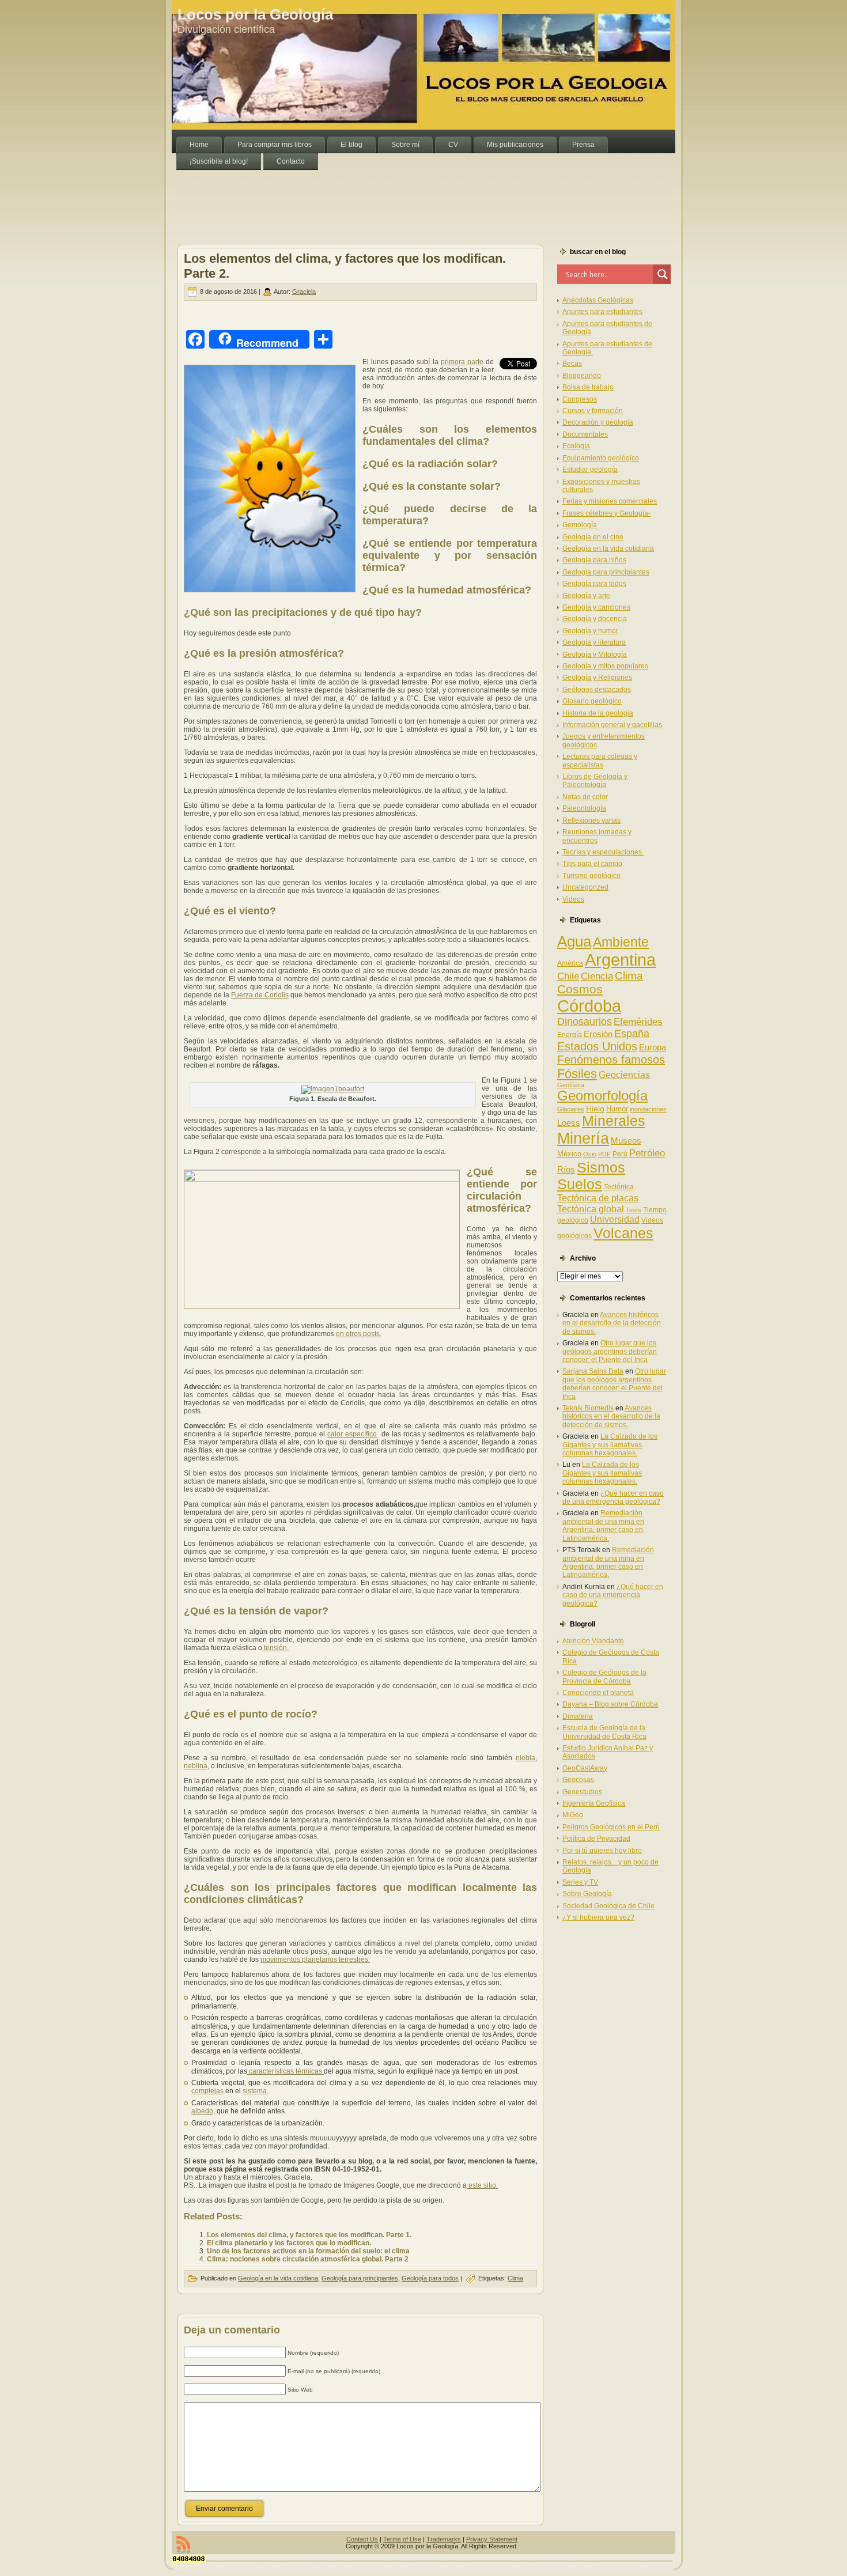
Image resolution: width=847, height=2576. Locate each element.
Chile (568, 976)
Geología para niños (594, 560)
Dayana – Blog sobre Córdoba (610, 1704)
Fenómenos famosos (611, 1060)
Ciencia (597, 976)
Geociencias (624, 1075)
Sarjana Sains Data (593, 1371)
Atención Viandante (593, 1641)
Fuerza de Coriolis (260, 995)
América (570, 963)
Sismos (601, 1167)
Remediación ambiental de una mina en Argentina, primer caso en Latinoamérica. (603, 1525)
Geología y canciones (596, 607)
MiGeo (573, 1815)
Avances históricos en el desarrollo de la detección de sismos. (612, 1323)
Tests (634, 1210)
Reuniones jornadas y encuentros (597, 836)
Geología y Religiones (597, 678)
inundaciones (648, 1109)
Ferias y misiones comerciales (610, 501)
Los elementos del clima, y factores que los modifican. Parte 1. (309, 2235)
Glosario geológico (592, 701)
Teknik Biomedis (588, 1408)
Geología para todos (430, 2278)
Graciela (304, 292)
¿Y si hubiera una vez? (598, 1917)
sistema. (256, 2091)
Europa (653, 1047)
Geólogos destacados (597, 690)
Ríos (566, 1169)
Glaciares (571, 1109)
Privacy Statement (492, 2539)
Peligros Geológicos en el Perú (611, 1827)
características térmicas (286, 2071)
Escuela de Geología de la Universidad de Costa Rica (604, 1732)
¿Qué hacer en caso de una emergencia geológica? (613, 1497)
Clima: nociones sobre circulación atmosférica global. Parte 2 (308, 2259)
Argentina (620, 960)
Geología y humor (590, 631)
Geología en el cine (593, 537)
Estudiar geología (590, 470)
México (569, 1154)
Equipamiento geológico (601, 458)
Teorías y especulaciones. (603, 852)
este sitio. (482, 2185)
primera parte (462, 362)
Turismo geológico (591, 876)
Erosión (598, 1034)
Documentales (585, 434)
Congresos (580, 399)
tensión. (275, 1648)
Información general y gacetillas (612, 725)
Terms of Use (402, 2539)
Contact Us (362, 2539)
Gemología (580, 525)
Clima (515, 2278)
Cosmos (580, 989)
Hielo (595, 1109)
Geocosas (578, 1780)
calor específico (352, 1434)
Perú (620, 1154)
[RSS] (183, 2545)
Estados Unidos (597, 1046)
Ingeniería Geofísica (594, 1803)
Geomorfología (602, 1096)
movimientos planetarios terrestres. (315, 1960)
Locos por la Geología (255, 14)
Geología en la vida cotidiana (278, 2278)
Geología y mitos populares (605, 666)
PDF (604, 1154)
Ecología (576, 446)
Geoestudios (582, 1792)
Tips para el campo (592, 864)
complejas (207, 2091)
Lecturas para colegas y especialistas (600, 761)
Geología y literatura (594, 642)
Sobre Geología (587, 1894)
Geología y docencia (595, 619)
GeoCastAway (585, 1768)
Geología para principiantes (360, 2278)
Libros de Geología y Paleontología (595, 781)
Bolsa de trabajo (588, 387)
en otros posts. (359, 1334)
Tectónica (619, 1187)
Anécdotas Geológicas (598, 300)
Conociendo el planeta (598, 1693)
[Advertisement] (381, 196)
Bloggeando (582, 376)
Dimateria (578, 1716)
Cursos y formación (593, 411)
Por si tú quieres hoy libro (602, 1851)
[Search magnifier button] (663, 274)
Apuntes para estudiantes (602, 312)
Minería (583, 1138)
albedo (202, 2111)
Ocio (590, 1154)
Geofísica (571, 1085)
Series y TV (580, 1882)
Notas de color (585, 797)
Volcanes (623, 1233)
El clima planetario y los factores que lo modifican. (289, 2243)
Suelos (580, 1184)
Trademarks (444, 2539)
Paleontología (584, 808)
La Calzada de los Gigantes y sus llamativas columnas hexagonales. (610, 1445)
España (632, 1034)
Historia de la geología (598, 713)
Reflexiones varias (591, 820)
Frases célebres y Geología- (606, 513)
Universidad (615, 1219)
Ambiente (621, 942)
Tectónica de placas (598, 1198)
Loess (569, 1123)
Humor (617, 1109)
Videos (573, 899)
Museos (626, 1141)
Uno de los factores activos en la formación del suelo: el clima (308, 2251)
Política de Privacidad (596, 1839)
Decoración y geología (598, 422)
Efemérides (638, 1022)
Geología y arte (586, 596)
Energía (570, 1035)
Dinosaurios (585, 1022)
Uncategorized (585, 887)
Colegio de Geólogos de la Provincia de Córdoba (604, 1677)
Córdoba (589, 1006)
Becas (572, 364)
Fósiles (577, 1074)
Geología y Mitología (595, 655)
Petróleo (647, 1153)
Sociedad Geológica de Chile (608, 1906)
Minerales (614, 1121)
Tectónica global (591, 1209)
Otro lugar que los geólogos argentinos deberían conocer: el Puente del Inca (610, 1351)
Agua (574, 941)
